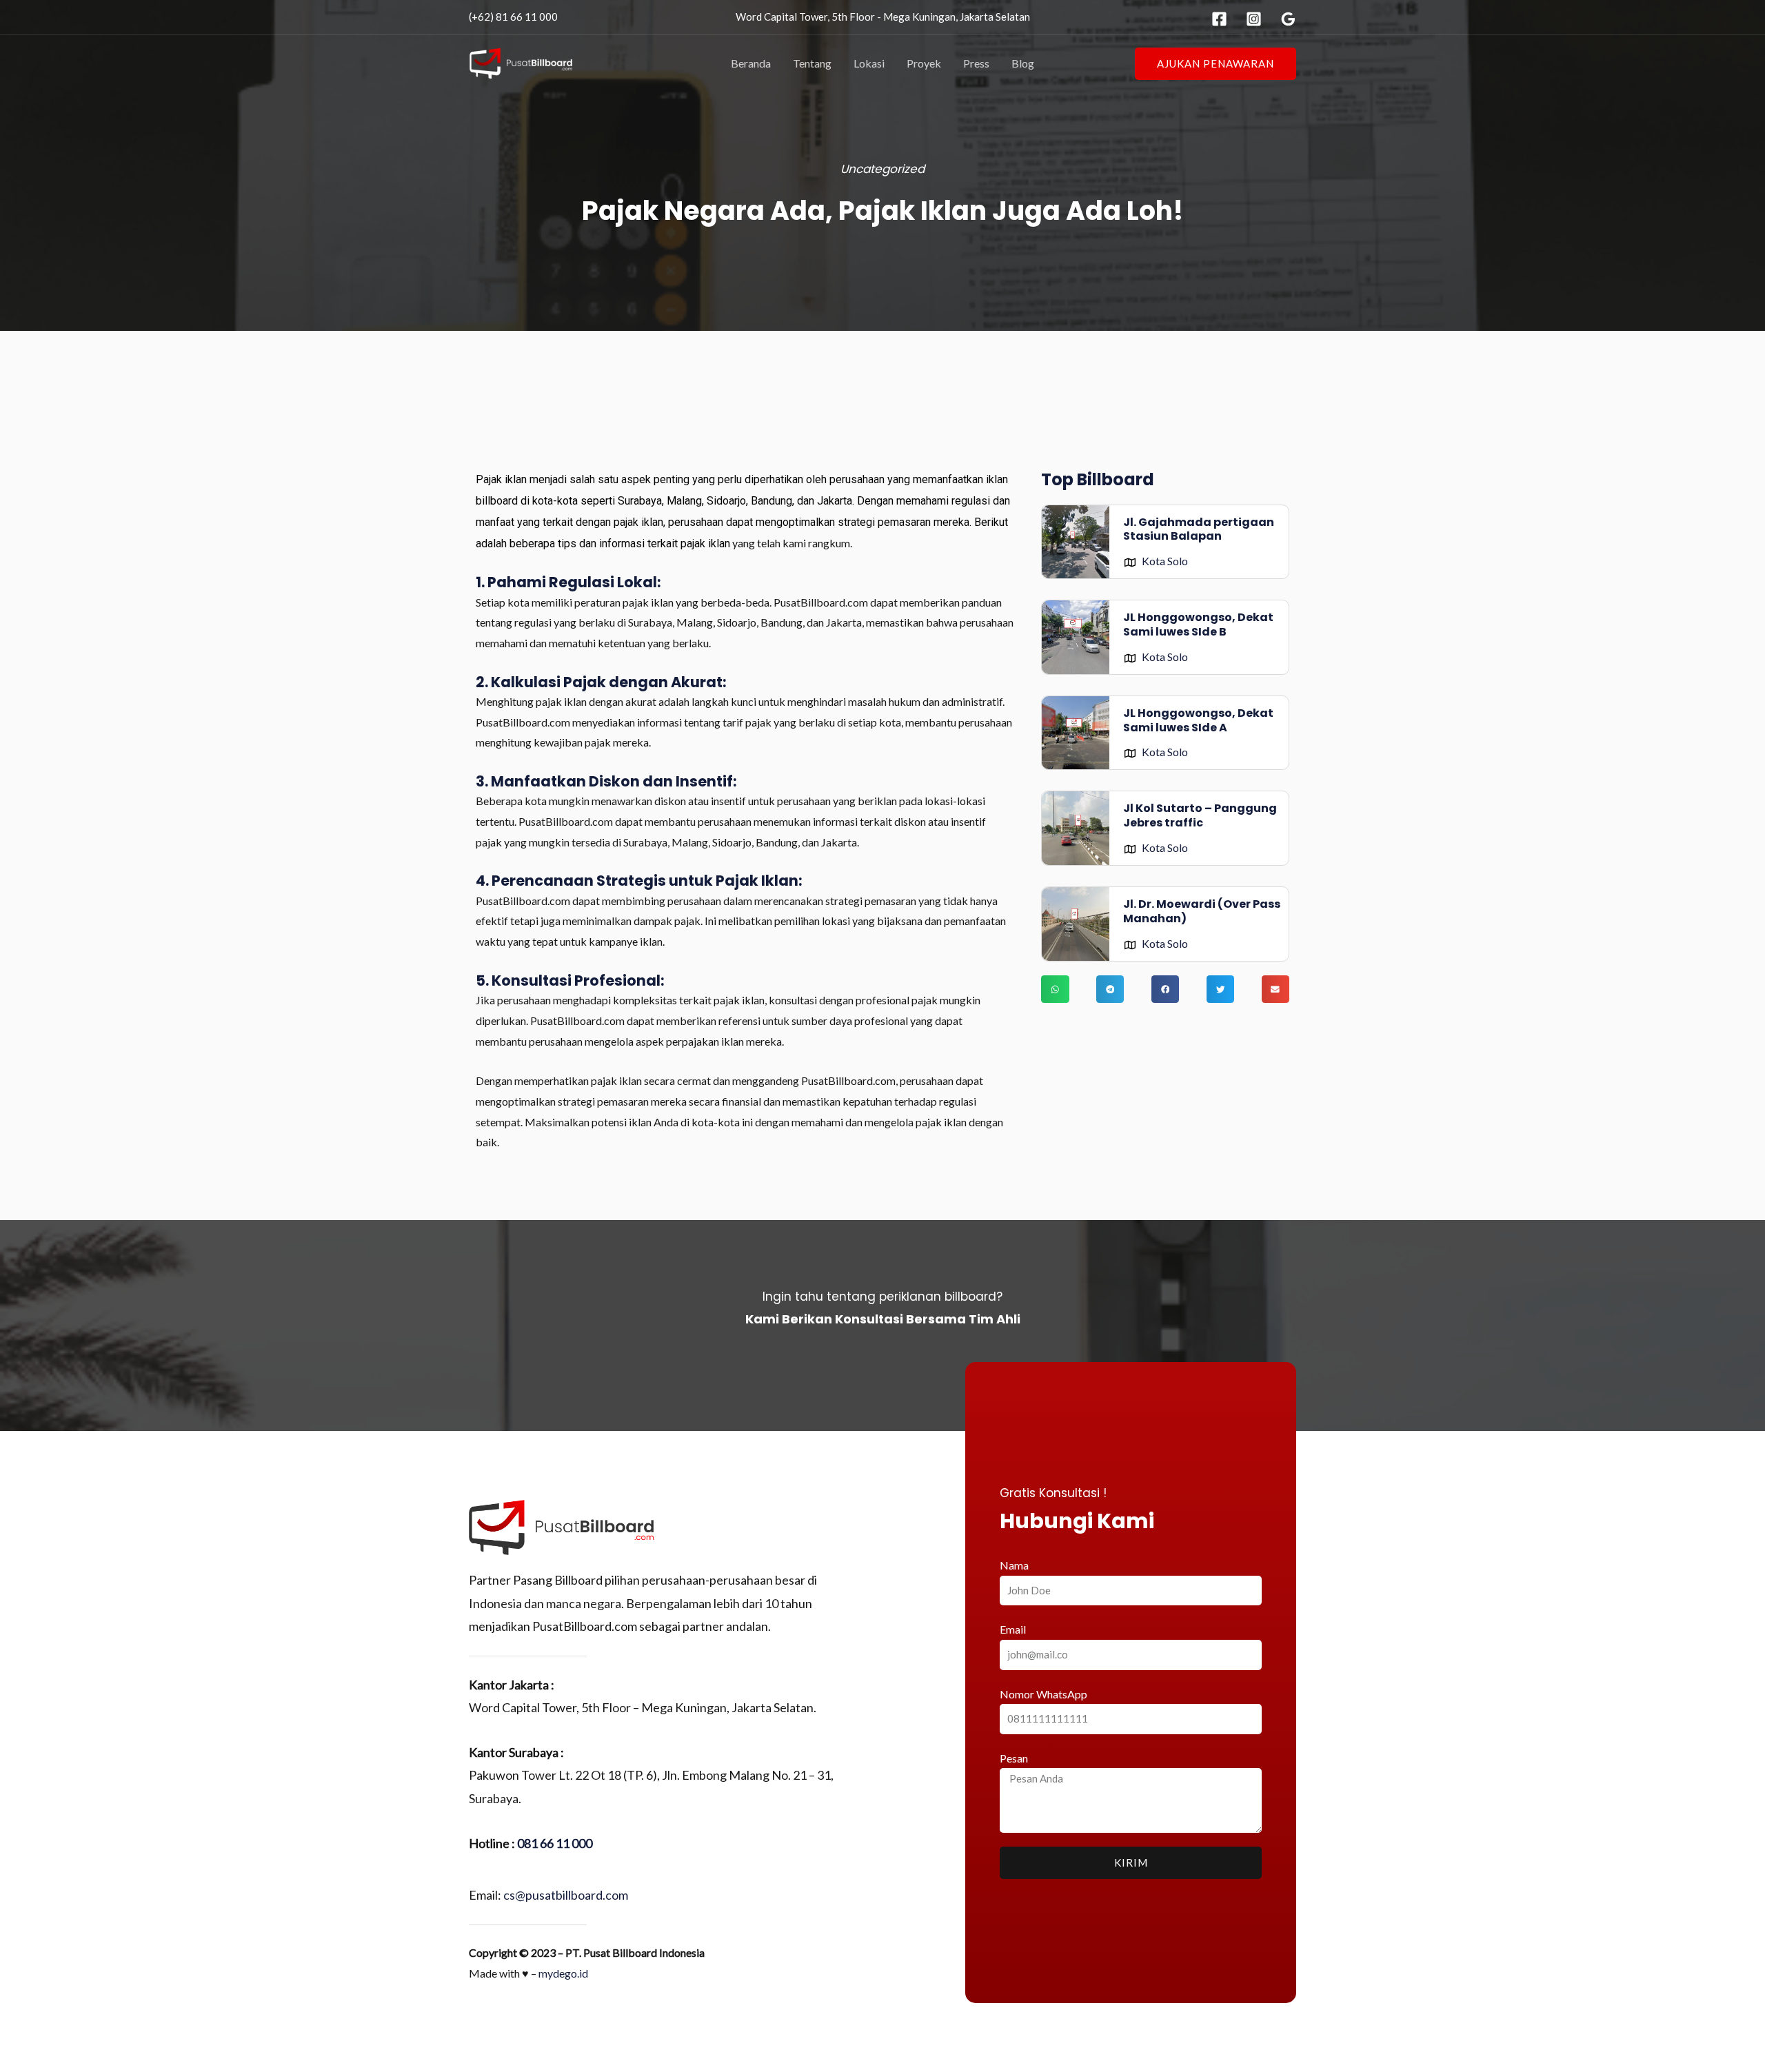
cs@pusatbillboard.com (566, 1895)
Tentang (812, 63)
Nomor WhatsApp (1043, 1694)
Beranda (751, 63)
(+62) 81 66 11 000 (513, 17)
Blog (1023, 63)
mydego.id (563, 1973)
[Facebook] (1219, 19)
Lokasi (869, 63)
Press (976, 63)
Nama (1014, 1565)
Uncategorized (882, 169)
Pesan (1014, 1758)
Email (1013, 1629)
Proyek (924, 63)
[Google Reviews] (1288, 19)
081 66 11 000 (555, 1843)
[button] (1216, 64)
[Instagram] (1254, 19)
